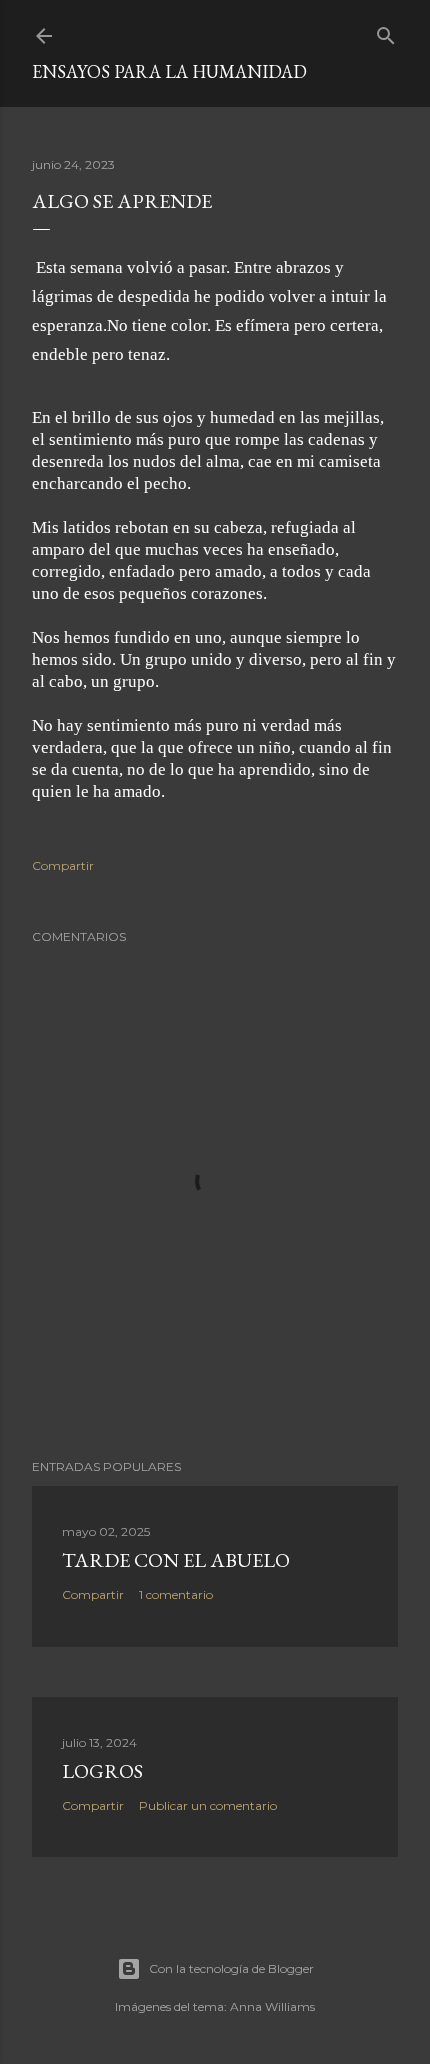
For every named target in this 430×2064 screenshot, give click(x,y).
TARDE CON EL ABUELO (176, 1560)
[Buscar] (386, 31)
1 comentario (176, 1594)
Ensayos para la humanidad (169, 71)
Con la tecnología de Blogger (231, 1968)
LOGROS (102, 1771)
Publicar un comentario (208, 1805)
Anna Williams (272, 2006)
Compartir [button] (63, 865)
